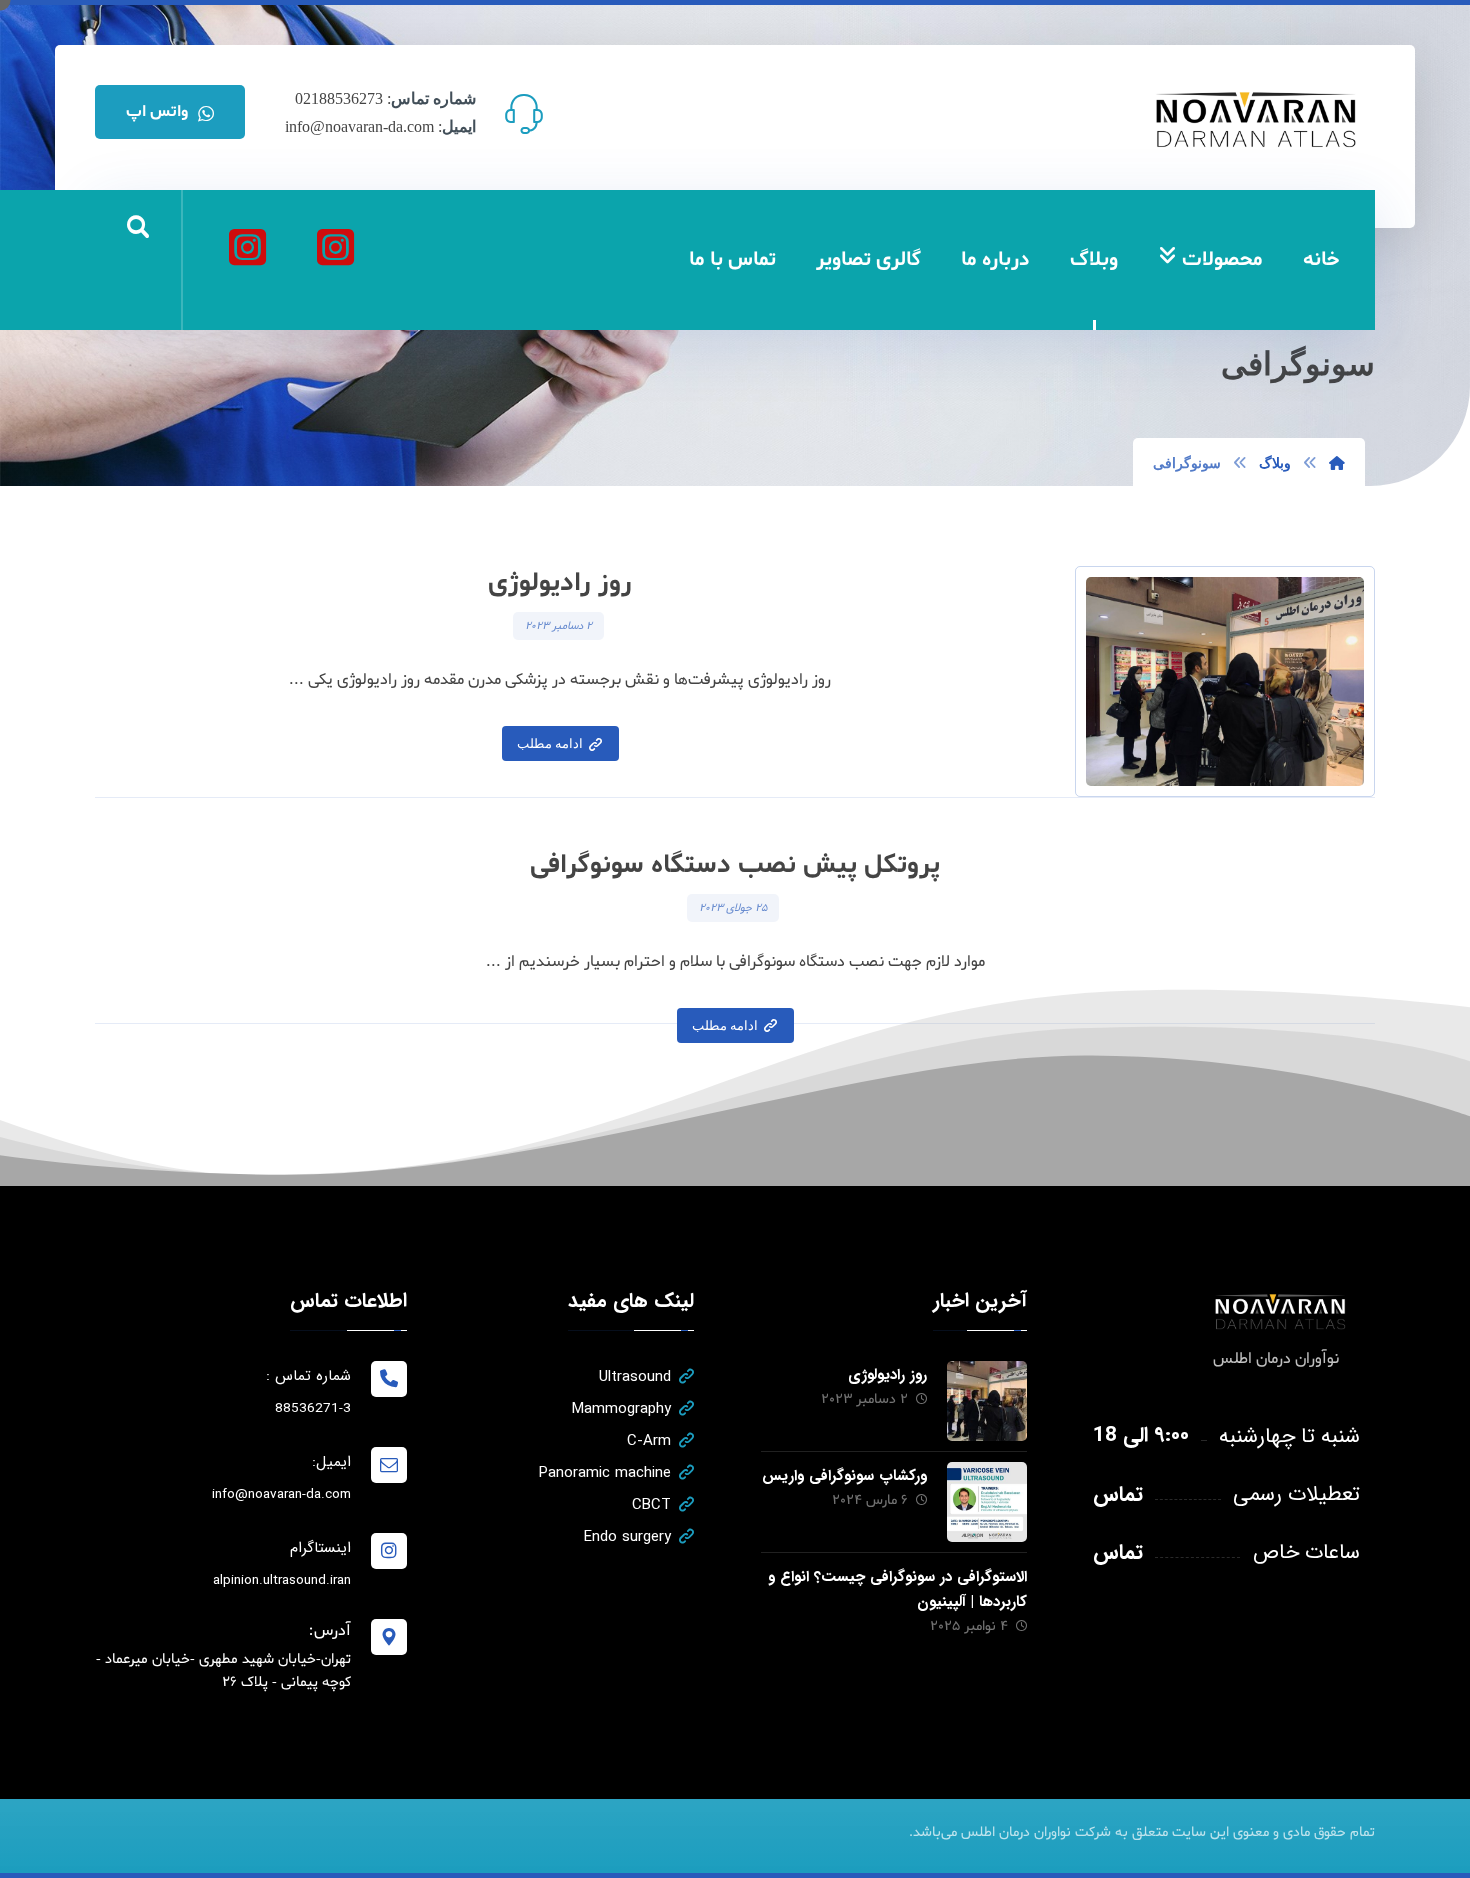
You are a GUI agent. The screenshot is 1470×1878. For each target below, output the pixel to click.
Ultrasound (635, 1377)
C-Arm (649, 1441)
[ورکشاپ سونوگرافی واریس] (987, 1502)
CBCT (651, 1505)
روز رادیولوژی (887, 1375)
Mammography (621, 1409)
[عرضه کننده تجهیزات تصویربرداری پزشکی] (1257, 119)
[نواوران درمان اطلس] (335, 247)
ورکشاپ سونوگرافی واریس (844, 1476)
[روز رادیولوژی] (987, 1401)
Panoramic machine (605, 1473)
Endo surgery (627, 1537)
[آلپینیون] (247, 247)
